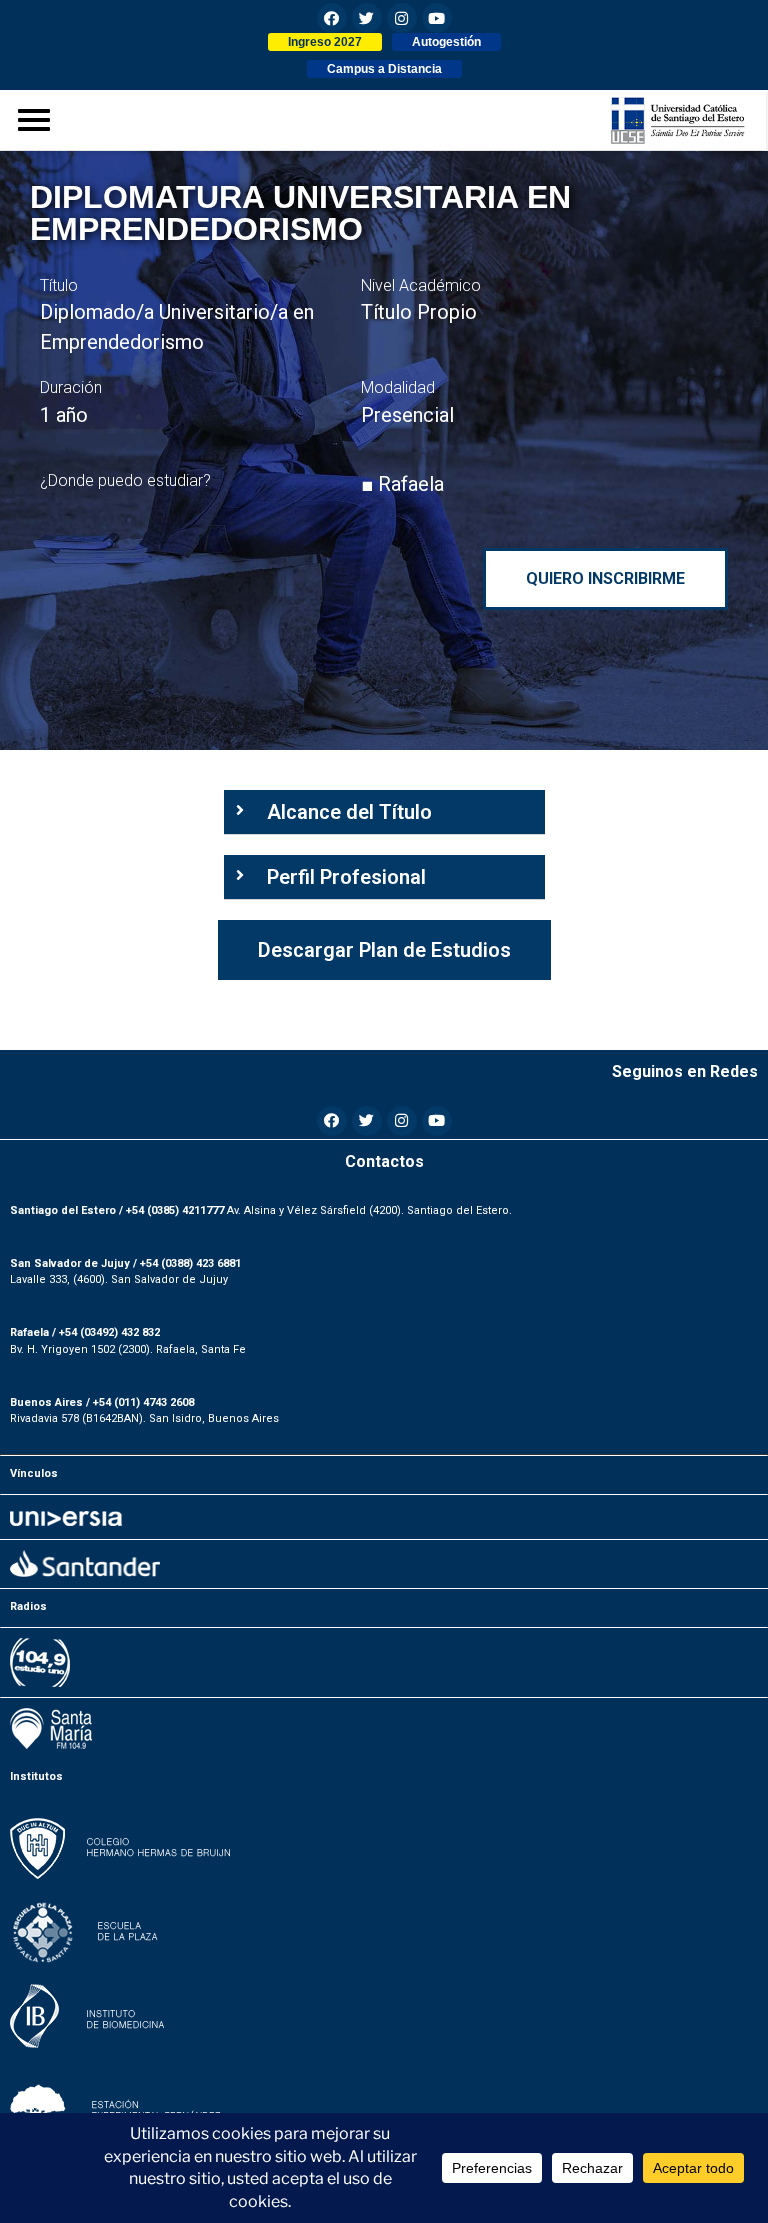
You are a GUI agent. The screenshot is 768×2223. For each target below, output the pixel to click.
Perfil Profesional (346, 877)
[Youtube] (437, 18)
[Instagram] (402, 18)
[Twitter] (367, 18)
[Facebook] (332, 18)
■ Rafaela (402, 484)
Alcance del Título (349, 812)
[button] (325, 42)
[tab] (384, 812)
